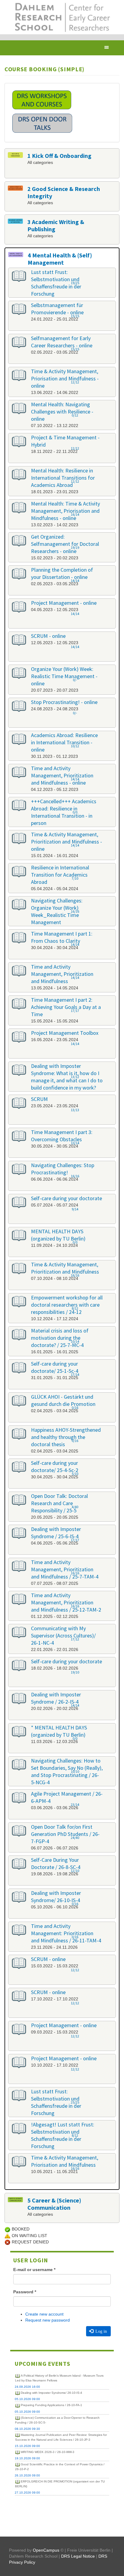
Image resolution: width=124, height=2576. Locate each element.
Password (25, 2292)
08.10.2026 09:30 (27, 2429)
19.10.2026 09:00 (27, 2458)
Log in (101, 2331)
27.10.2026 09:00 (27, 2493)
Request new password (48, 2320)
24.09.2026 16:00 (27, 2387)
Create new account (44, 2314)
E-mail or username (34, 2270)
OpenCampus (46, 2550)
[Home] (62, 17)
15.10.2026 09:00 (27, 2446)
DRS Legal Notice (78, 2556)
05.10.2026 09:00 (27, 2399)
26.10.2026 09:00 (27, 2475)
